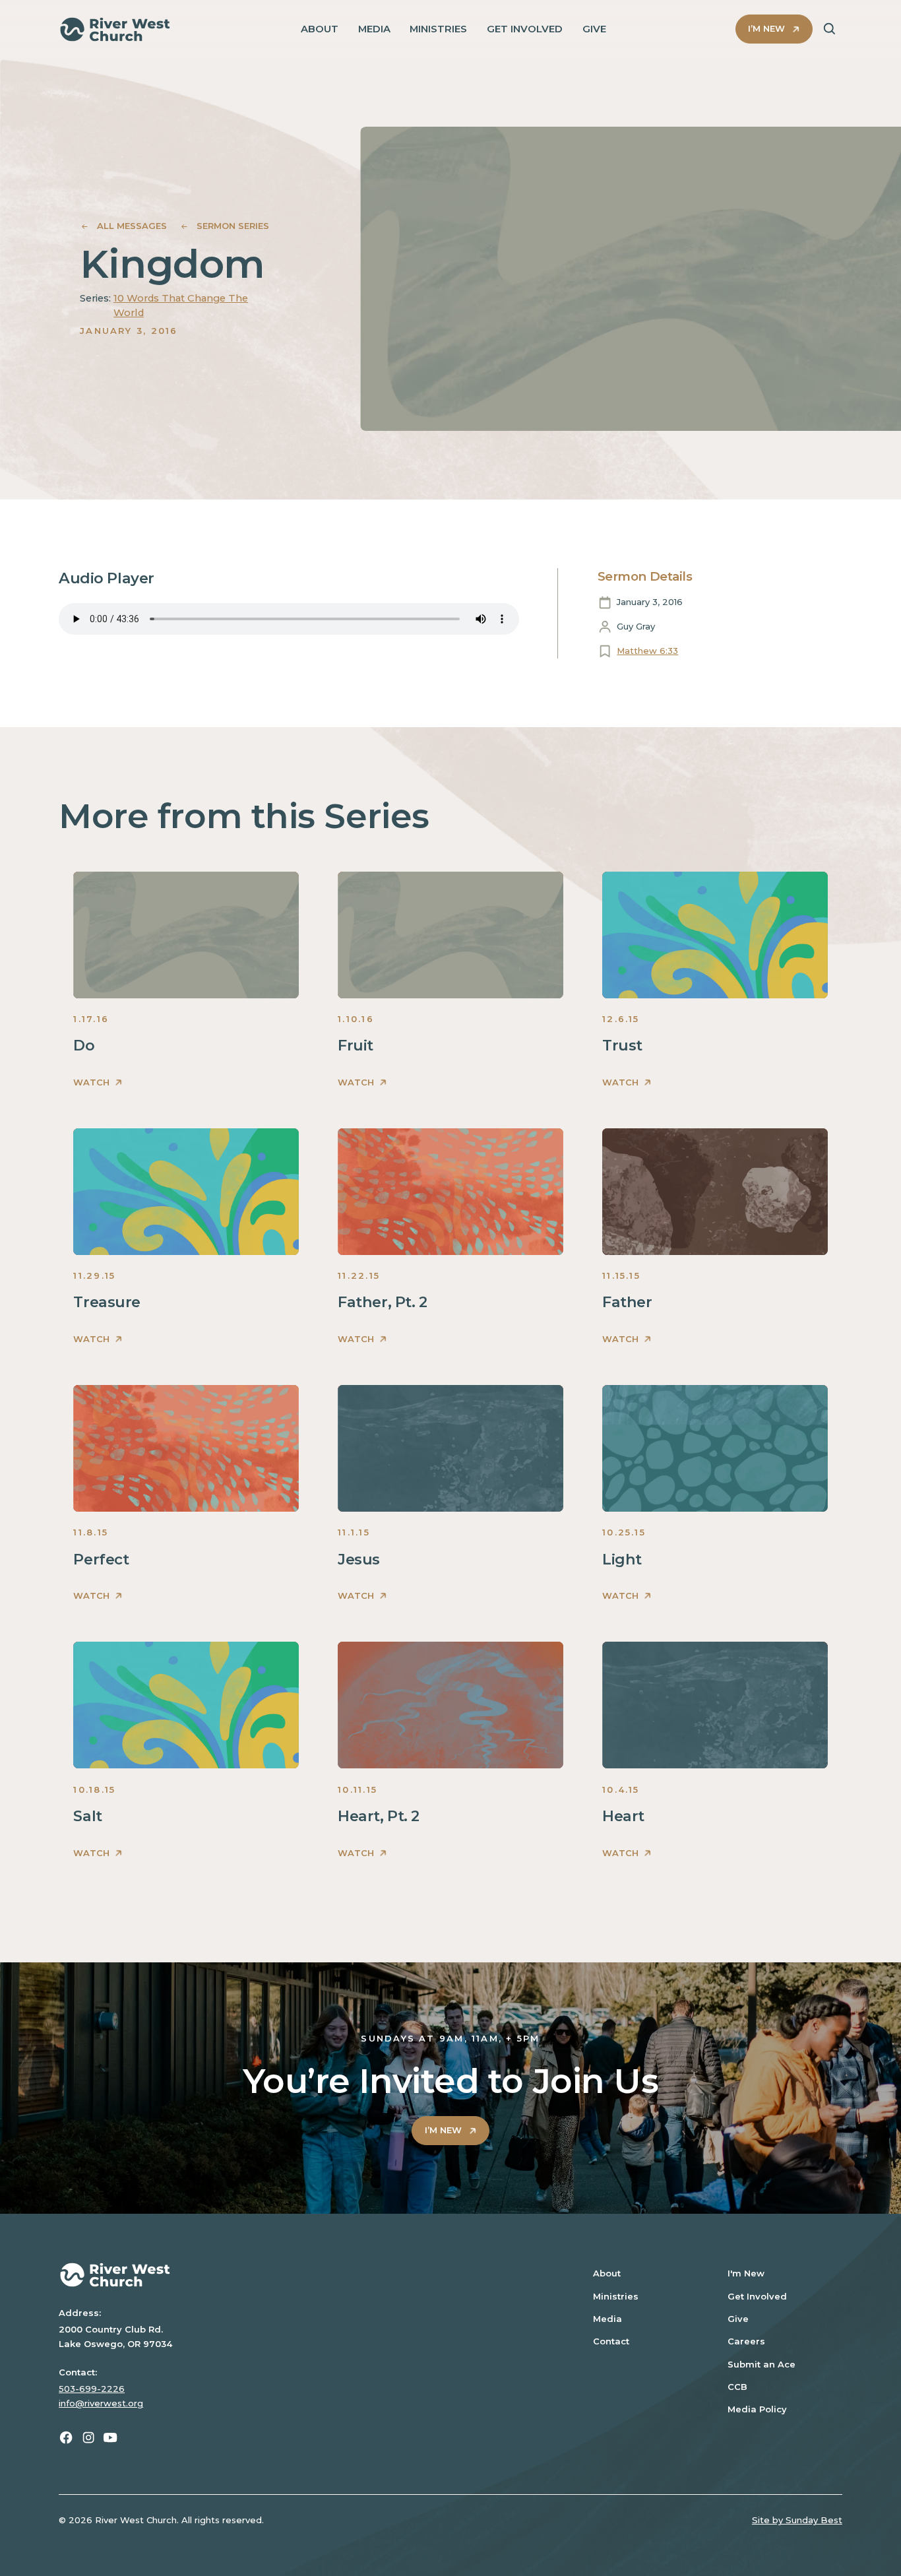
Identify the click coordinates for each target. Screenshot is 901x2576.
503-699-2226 (92, 2389)
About (607, 2273)
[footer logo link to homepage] (308, 2275)
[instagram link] (88, 2437)
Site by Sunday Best (797, 2520)
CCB (737, 2387)
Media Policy (757, 2409)
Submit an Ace (761, 2364)
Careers (746, 2341)
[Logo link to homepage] (115, 29)
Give (738, 2319)
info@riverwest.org (101, 2403)
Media (607, 2319)
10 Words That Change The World (181, 306)
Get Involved (757, 2296)
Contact (611, 2341)
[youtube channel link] (110, 2437)
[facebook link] (66, 2437)
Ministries (616, 2296)
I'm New (746, 2273)
